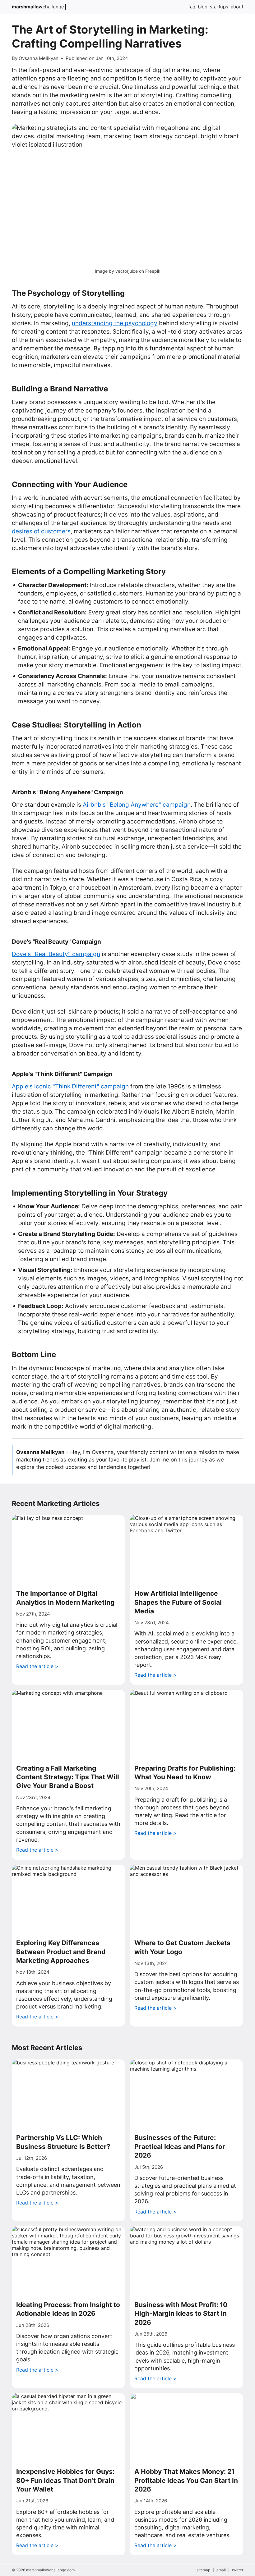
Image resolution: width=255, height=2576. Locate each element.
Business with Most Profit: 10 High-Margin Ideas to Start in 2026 (181, 2314)
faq (192, 7)
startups (219, 7)
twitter (238, 2570)
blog (203, 7)
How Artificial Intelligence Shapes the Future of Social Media (178, 1602)
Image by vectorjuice (116, 271)
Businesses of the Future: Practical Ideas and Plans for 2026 (180, 2146)
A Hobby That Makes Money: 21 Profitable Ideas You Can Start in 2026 (186, 2480)
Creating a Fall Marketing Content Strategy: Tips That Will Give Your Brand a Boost (68, 1777)
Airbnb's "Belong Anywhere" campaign (137, 805)
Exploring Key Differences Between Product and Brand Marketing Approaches (61, 1952)
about (237, 7)
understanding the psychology (115, 323)
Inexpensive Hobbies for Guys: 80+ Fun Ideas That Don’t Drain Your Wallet (65, 2480)
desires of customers (41, 531)
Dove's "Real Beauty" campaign (56, 954)
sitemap (203, 2570)
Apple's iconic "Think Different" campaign (70, 1086)
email (221, 2570)
